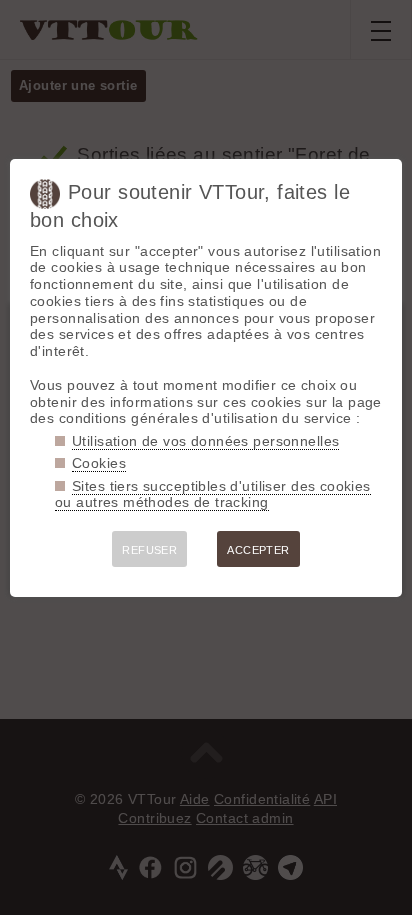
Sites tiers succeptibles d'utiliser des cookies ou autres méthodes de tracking (213, 494)
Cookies (99, 463)
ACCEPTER (258, 550)
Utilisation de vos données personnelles (205, 441)
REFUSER (149, 550)
